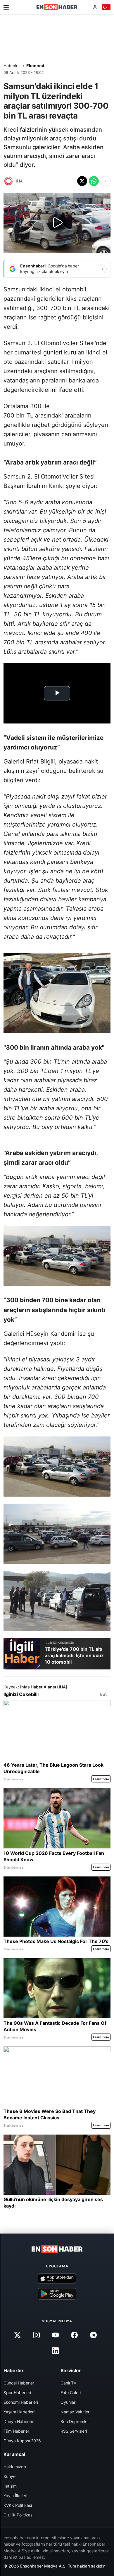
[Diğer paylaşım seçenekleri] (106, 181)
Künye (9, 2476)
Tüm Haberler (16, 2431)
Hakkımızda (15, 2467)
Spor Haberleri (17, 2393)
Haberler (12, 66)
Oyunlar (68, 2402)
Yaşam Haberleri (19, 2412)
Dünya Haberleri (19, 2421)
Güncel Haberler (19, 2383)
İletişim (10, 2486)
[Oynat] (57, 223)
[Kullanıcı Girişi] (95, 7)
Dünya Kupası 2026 (22, 2441)
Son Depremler (75, 2421)
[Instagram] (36, 2335)
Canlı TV (68, 2383)
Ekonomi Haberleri (21, 2402)
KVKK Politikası (18, 2505)
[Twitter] (17, 2335)
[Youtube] (55, 2335)
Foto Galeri (71, 2393)
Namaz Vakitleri (75, 2412)
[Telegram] (94, 2335)
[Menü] (6, 7)
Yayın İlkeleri (15, 2496)
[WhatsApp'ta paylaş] (94, 181)
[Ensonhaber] (57, 7)
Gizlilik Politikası (18, 2515)
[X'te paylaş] (82, 181)
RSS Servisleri (74, 2431)
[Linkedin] (55, 2351)
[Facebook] (75, 2335)
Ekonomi (35, 66)
